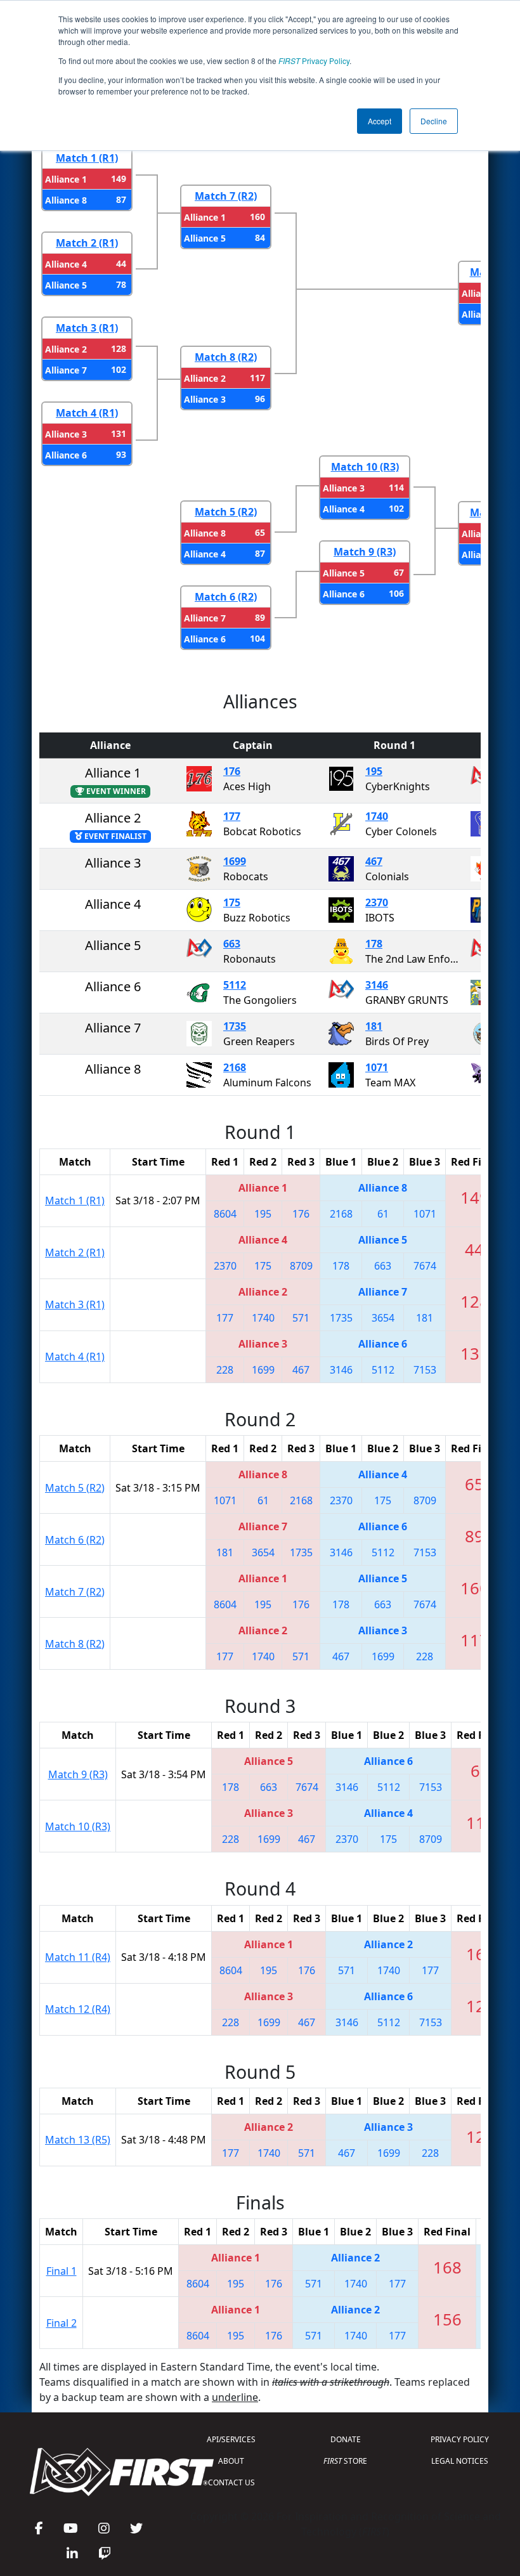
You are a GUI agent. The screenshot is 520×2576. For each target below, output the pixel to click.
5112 (235, 985)
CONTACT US (231, 2482)
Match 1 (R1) (87, 158)
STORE (345, 2461)
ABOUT (231, 2461)
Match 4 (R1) (87, 413)
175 (232, 902)
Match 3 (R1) (87, 328)
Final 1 (62, 2271)
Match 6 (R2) (226, 597)
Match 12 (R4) (78, 2009)
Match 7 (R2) (226, 196)
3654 (383, 1318)
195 (374, 771)
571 (301, 1318)
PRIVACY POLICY (460, 2439)
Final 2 (62, 2323)
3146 (377, 985)
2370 (377, 902)
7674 (425, 1266)
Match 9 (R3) (365, 552)
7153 (425, 1370)
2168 (235, 1067)
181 (374, 1026)
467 (374, 861)
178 (374, 944)
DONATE (346, 2439)
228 (225, 1370)
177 (232, 816)
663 (232, 944)
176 (232, 771)
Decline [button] (434, 121)
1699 (235, 861)
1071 (377, 1067)
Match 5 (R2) (226, 512)
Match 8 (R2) (226, 357)
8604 (225, 1214)
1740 (377, 816)
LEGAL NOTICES (460, 2461)
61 (383, 1214)
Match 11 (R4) (78, 1957)
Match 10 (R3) (365, 467)
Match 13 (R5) (78, 2140)
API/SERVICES (231, 2439)
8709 (301, 1266)
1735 (235, 1026)
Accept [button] (380, 121)
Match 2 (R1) (87, 243)
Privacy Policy (314, 61)
